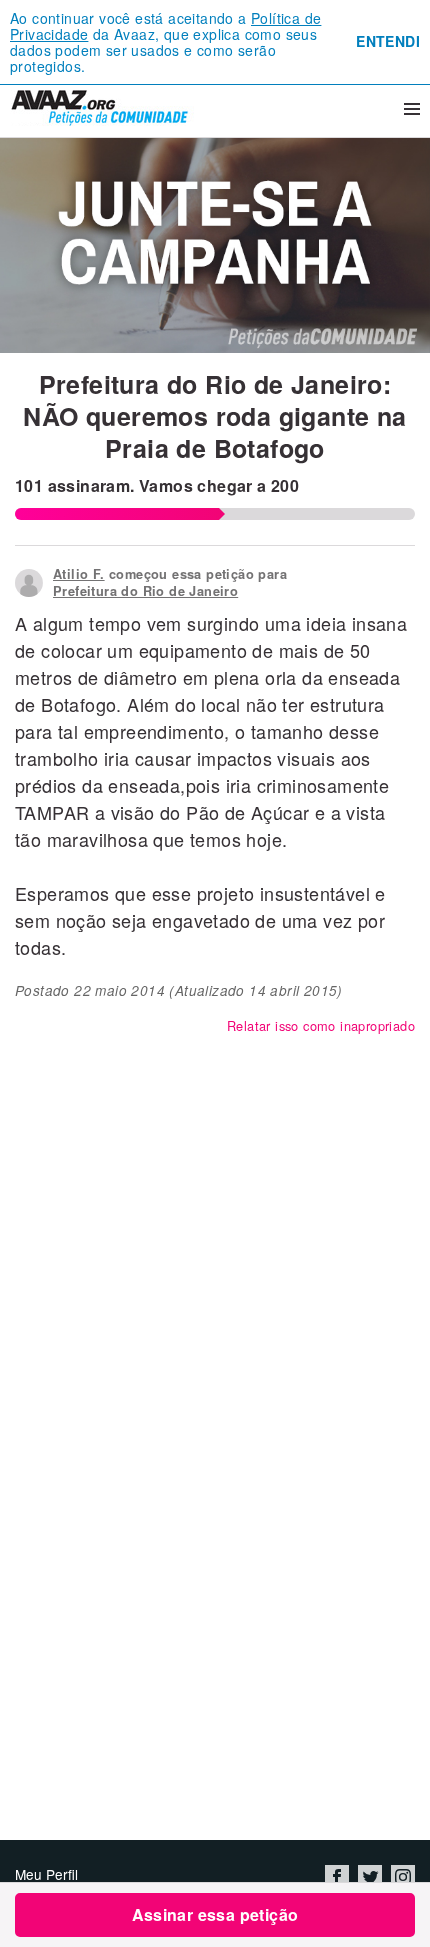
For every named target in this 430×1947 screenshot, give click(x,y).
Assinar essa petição (215, 1914)
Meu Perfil (46, 1874)
